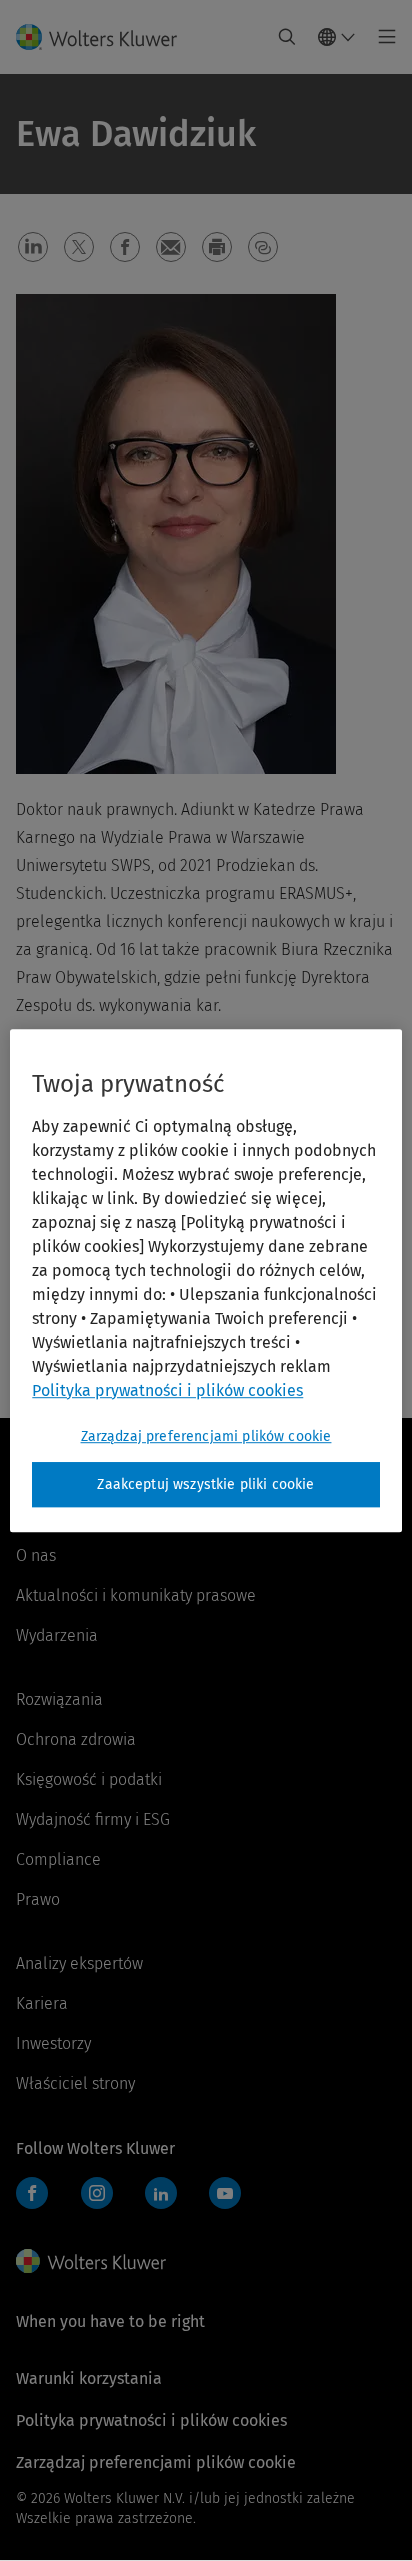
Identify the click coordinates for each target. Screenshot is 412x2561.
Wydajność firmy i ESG (93, 1819)
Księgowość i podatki (89, 1779)
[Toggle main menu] (381, 37)
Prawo (38, 1899)
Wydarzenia (57, 1635)
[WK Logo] (91, 2261)
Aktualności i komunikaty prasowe (136, 1595)
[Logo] (104, 37)
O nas (36, 1555)
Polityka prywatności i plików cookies (151, 2420)
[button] (33, 247)
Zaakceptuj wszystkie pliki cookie (205, 1484)
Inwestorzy (53, 2043)
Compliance (58, 1859)
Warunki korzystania (89, 2378)
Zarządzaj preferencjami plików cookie (206, 1436)
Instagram (97, 2193)
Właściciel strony (75, 2083)
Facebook (32, 2193)
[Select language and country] (337, 37)
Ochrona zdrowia (76, 1739)
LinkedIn (161, 2193)
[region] (205, 1281)
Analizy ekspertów (79, 1963)
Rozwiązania (59, 1699)
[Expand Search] (287, 37)
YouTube (225, 2193)
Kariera (42, 2003)
